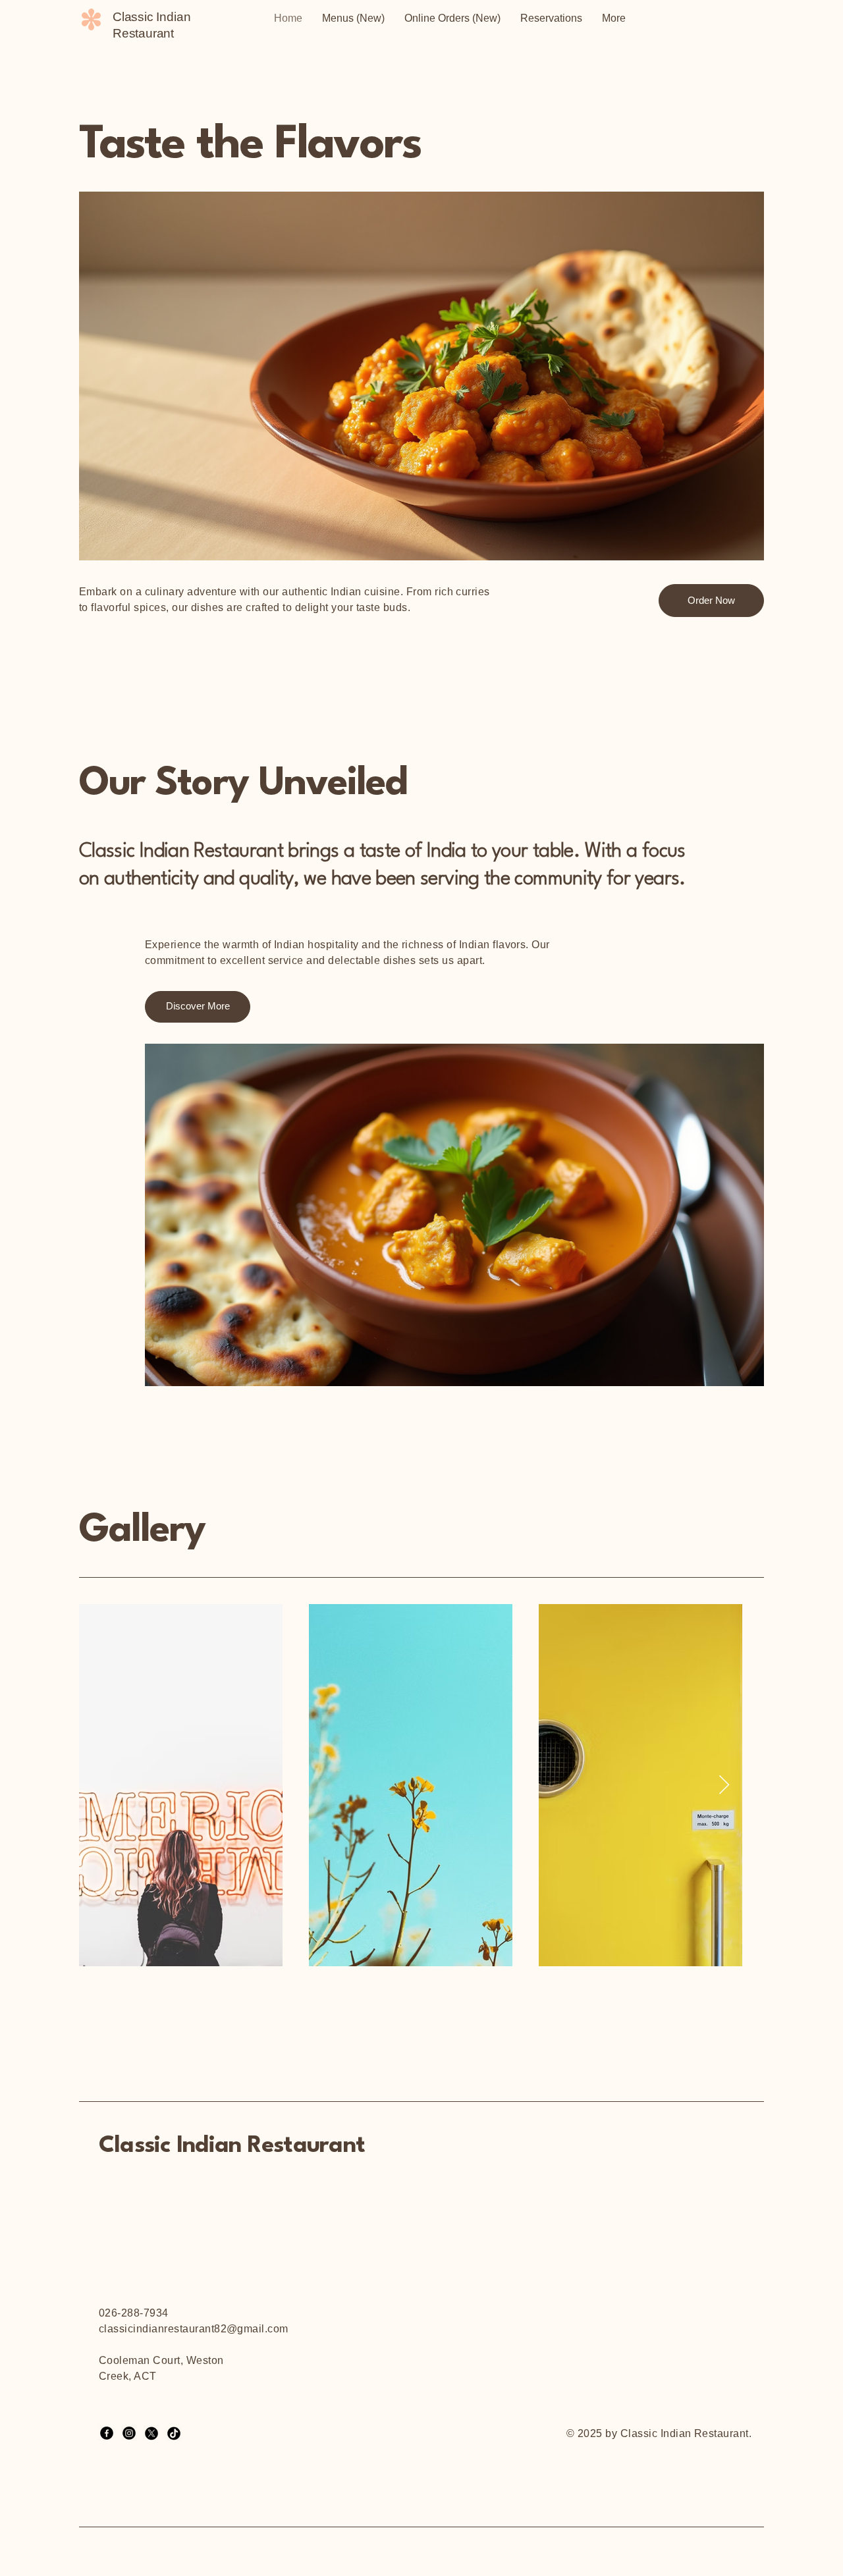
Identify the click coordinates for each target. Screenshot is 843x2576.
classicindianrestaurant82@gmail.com (194, 2329)
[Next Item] (724, 1785)
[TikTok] (174, 2433)
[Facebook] (107, 2433)
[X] (151, 2433)
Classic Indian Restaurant (232, 2146)
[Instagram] (129, 2433)
